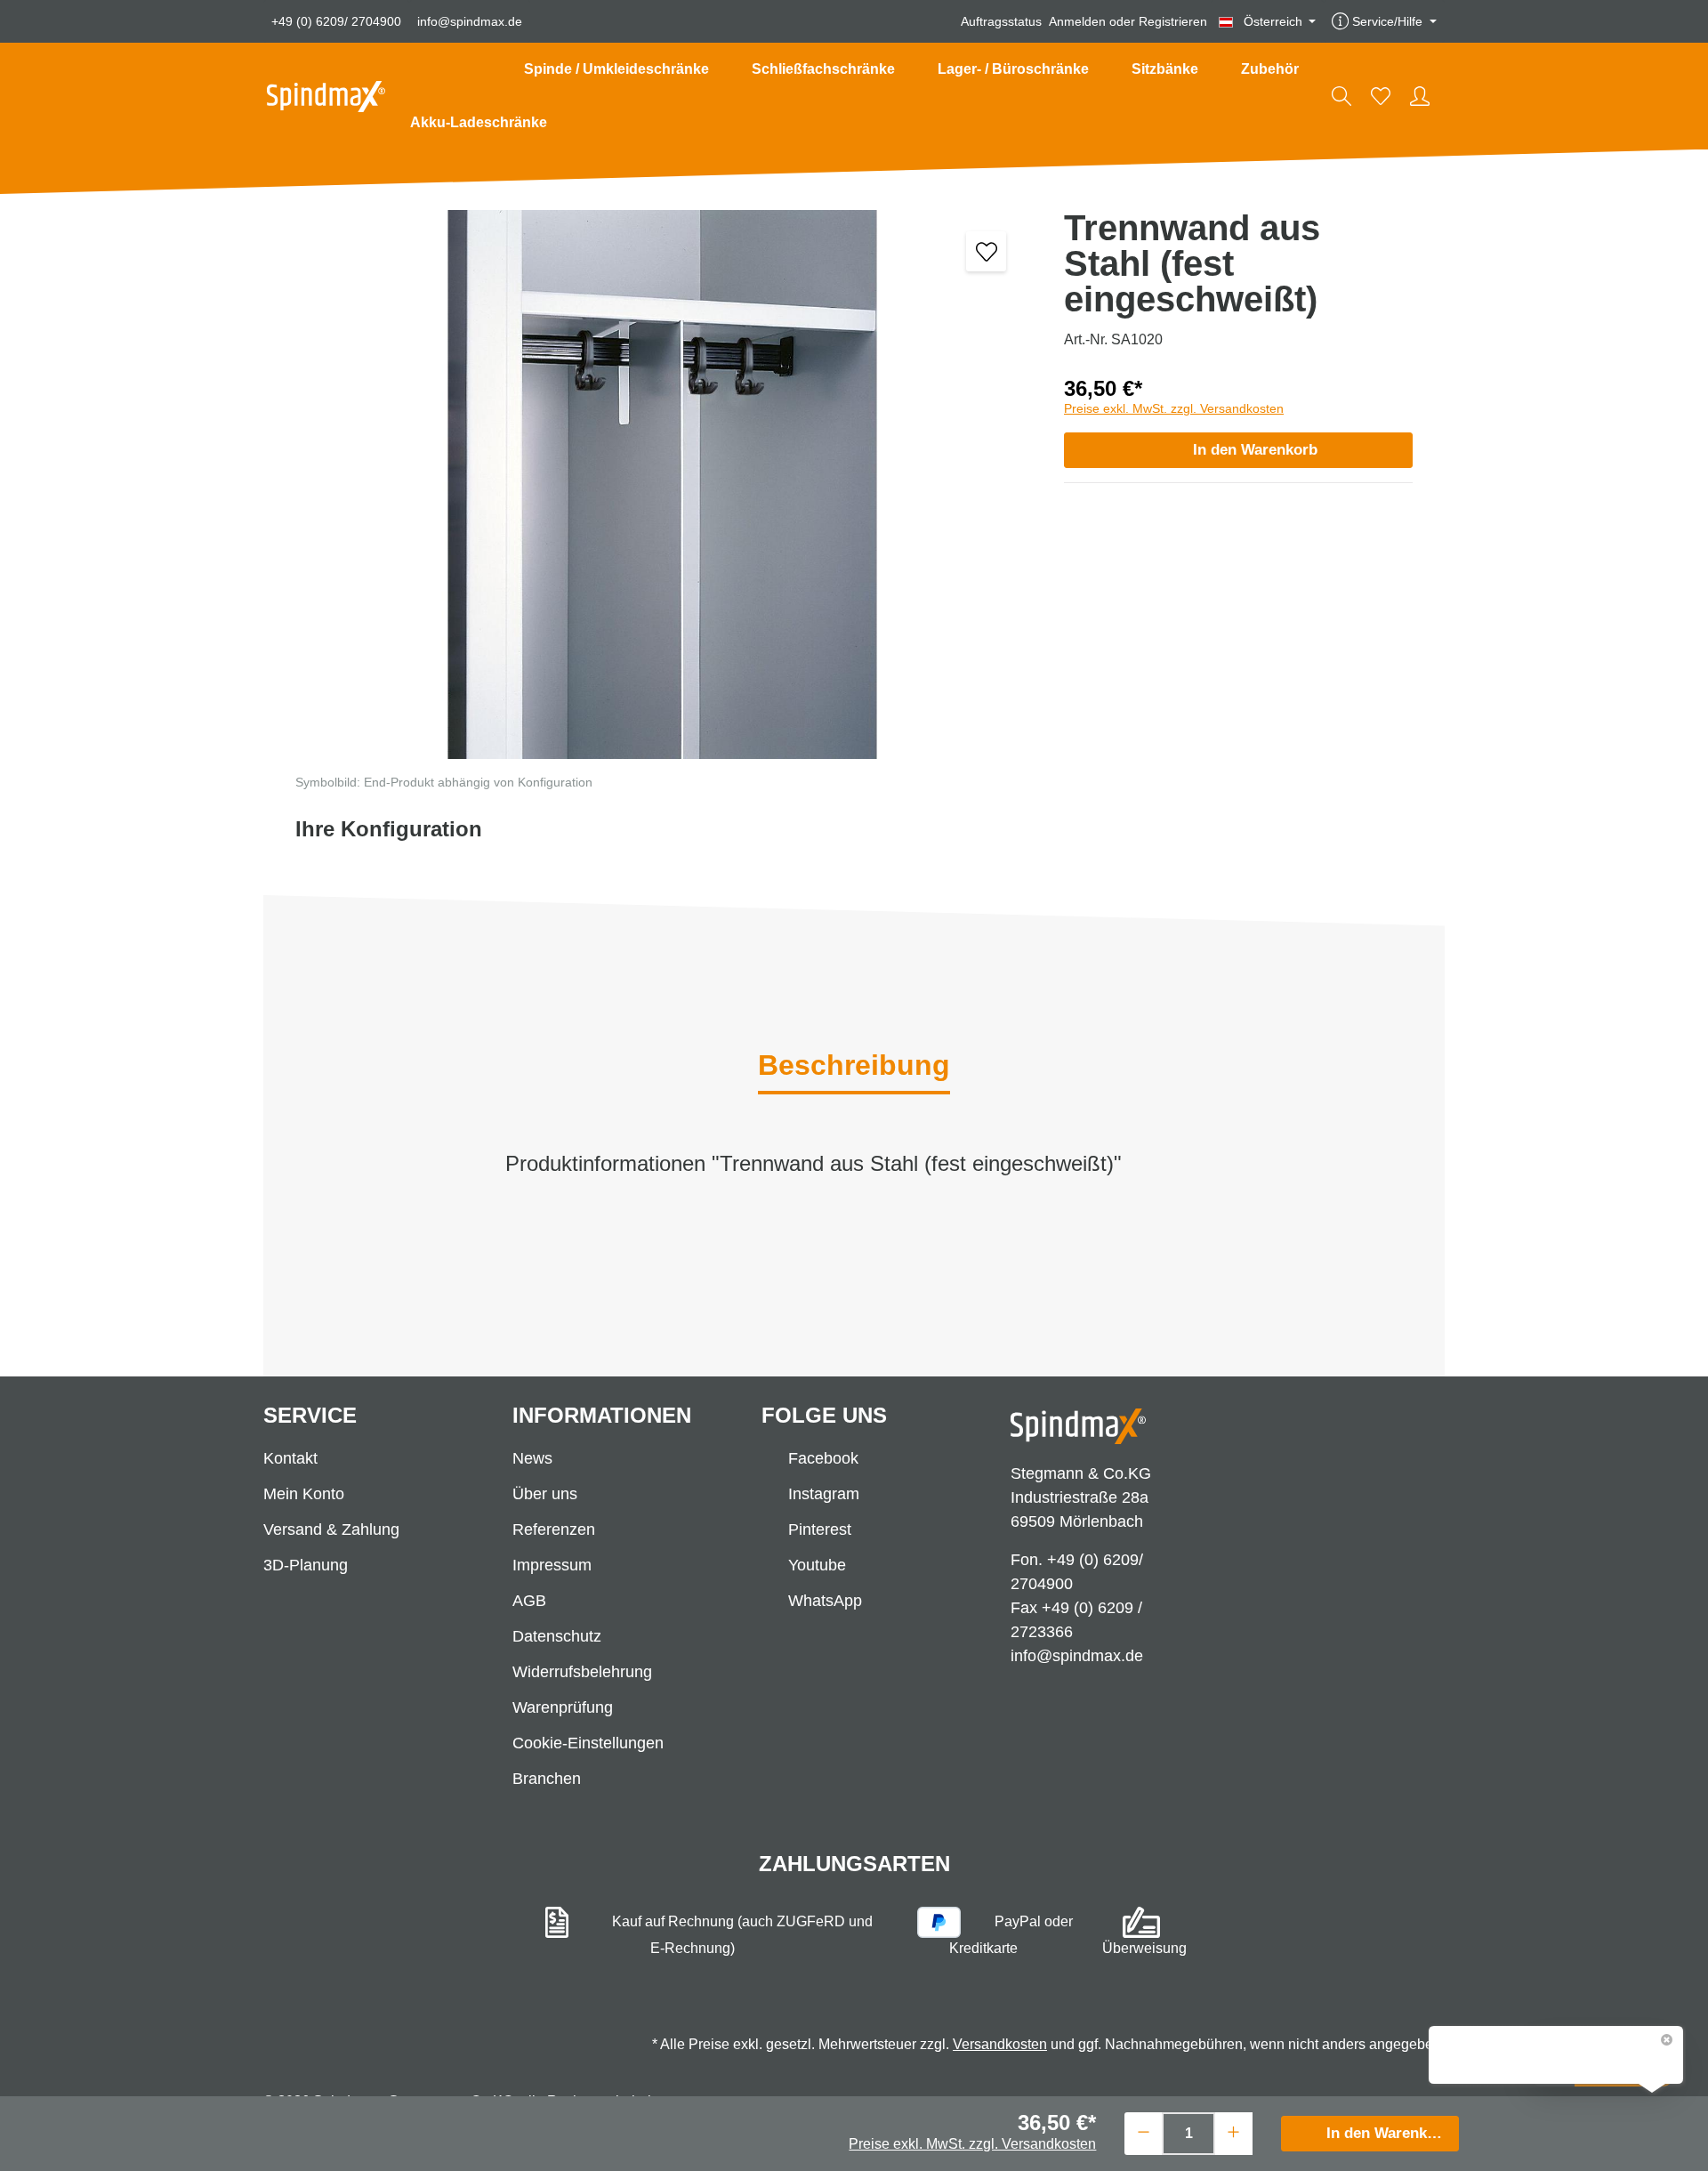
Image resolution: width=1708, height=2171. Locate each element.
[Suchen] (1341, 96)
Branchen (547, 1779)
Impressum (552, 1565)
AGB (529, 1601)
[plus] (1233, 2131)
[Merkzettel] (1381, 96)
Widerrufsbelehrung (582, 1672)
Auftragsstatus (1001, 21)
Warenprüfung (563, 1707)
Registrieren (1173, 21)
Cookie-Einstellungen (588, 1743)
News (532, 1458)
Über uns (545, 1494)
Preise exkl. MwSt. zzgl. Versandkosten (1174, 408)
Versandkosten (1000, 2044)
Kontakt (290, 1458)
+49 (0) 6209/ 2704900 (336, 21)
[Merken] (986, 251)
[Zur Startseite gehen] (326, 97)
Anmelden (1077, 21)
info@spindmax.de (470, 21)
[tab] (854, 1067)
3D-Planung (306, 1565)
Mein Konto (304, 1494)
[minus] (1144, 2131)
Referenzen (554, 1529)
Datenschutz (557, 1636)
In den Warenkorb (1255, 450)
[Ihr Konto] (1420, 96)
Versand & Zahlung (331, 1529)
